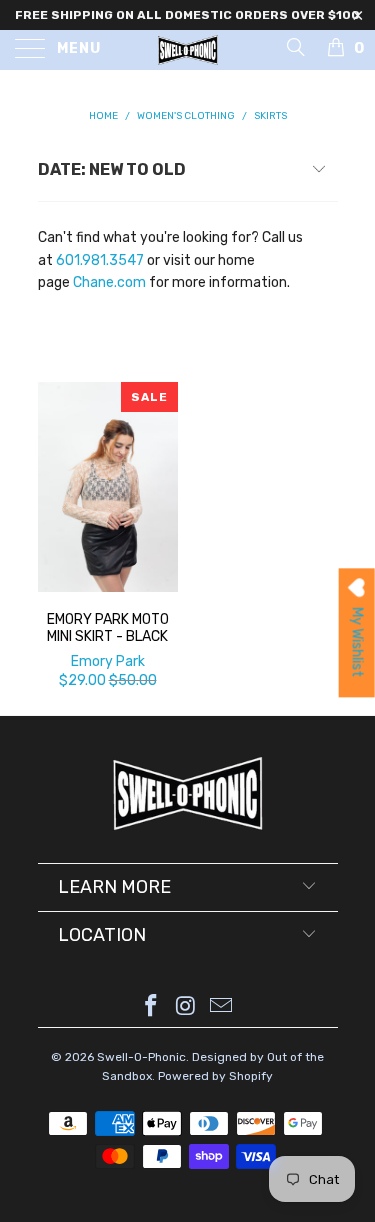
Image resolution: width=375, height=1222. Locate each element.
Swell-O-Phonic (141, 1057)
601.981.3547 (100, 260)
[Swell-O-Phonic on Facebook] (152, 1007)
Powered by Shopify (215, 1076)
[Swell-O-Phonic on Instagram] (187, 1007)
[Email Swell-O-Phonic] (221, 1007)
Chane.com (109, 282)
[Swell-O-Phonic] (188, 50)
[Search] (294, 47)
